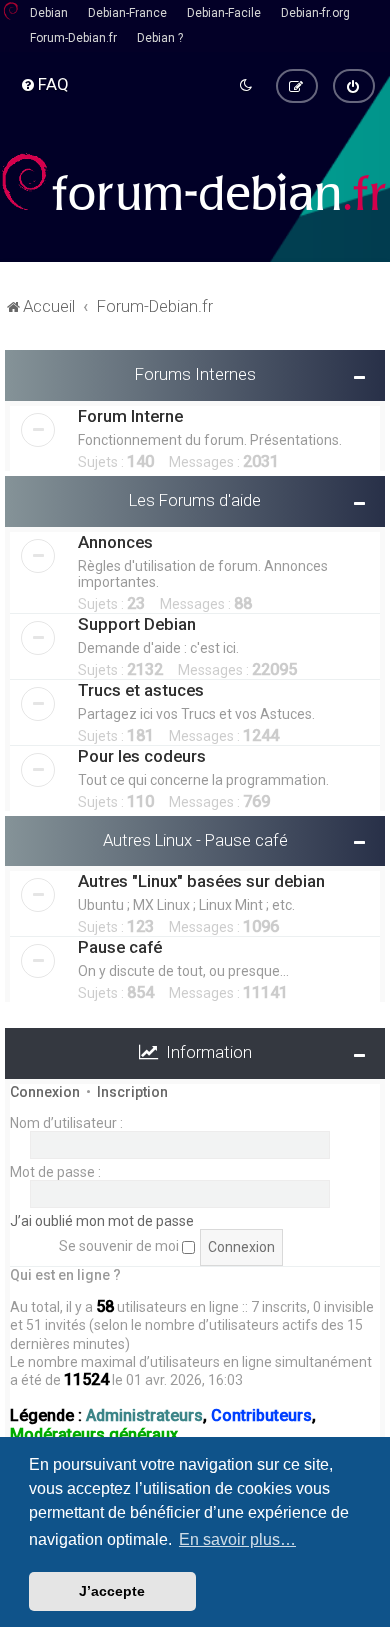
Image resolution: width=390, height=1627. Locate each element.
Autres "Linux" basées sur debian (201, 881)
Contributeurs (261, 1416)
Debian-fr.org (315, 13)
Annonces (115, 542)
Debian (49, 13)
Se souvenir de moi (120, 1246)
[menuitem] (44, 84)
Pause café (120, 947)
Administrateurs (144, 1416)
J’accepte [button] (112, 1591)
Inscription (132, 1092)
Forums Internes (195, 374)
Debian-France (127, 13)
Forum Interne (130, 416)
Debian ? (160, 38)
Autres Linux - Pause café (195, 840)
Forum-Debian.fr (73, 38)
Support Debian (137, 624)
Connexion (45, 1092)
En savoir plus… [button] (237, 1539)
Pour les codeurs (142, 756)
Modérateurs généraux (94, 1435)
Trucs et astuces (141, 690)
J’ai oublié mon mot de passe (102, 1221)
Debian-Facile (224, 13)
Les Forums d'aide (195, 500)
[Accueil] (195, 182)
